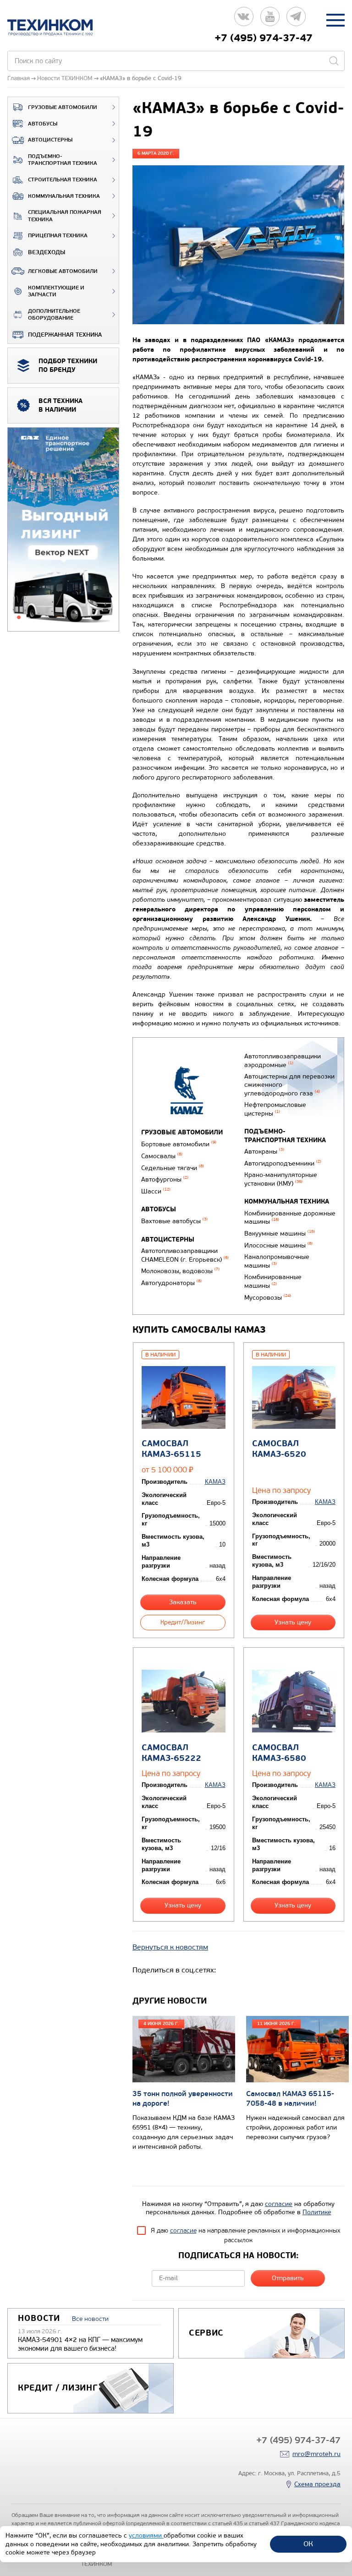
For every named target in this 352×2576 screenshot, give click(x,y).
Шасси (156, 1191)
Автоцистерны (50, 140)
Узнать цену (293, 1622)
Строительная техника (63, 180)
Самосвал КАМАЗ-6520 (279, 1449)
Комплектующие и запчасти (56, 291)
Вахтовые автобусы (174, 1221)
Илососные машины (278, 1245)
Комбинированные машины (273, 1281)
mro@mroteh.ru (316, 2454)
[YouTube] (270, 20)
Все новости (90, 2319)
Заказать (183, 1602)
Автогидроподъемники (283, 1163)
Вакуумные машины (280, 1234)
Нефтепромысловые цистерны (275, 1109)
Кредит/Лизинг (183, 1622)
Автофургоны (165, 1179)
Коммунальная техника (64, 196)
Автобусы (43, 124)
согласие (279, 2204)
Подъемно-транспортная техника (63, 160)
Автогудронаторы (171, 1283)
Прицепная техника (58, 236)
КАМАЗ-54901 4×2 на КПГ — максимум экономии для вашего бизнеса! (80, 2344)
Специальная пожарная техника (65, 216)
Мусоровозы (268, 1298)
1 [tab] (19, 617)
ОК (308, 2544)
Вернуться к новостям (170, 1947)
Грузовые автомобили (63, 107)
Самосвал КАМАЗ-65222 (171, 1753)
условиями (146, 2535)
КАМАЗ (215, 1482)
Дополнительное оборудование (54, 315)
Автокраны (264, 1152)
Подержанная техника (65, 335)
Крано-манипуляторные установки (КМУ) (281, 1179)
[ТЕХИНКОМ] (59, 27)
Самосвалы (162, 1156)
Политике (317, 2212)
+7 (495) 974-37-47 (264, 38)
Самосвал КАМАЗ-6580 (279, 1753)
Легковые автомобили (63, 271)
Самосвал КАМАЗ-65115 (171, 1449)
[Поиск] (334, 61)
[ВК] (244, 20)
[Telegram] (296, 20)
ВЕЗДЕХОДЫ (47, 252)
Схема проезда (317, 2484)
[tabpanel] (63, 530)
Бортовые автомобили (179, 1144)
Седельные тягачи (173, 1168)
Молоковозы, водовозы (180, 1271)
